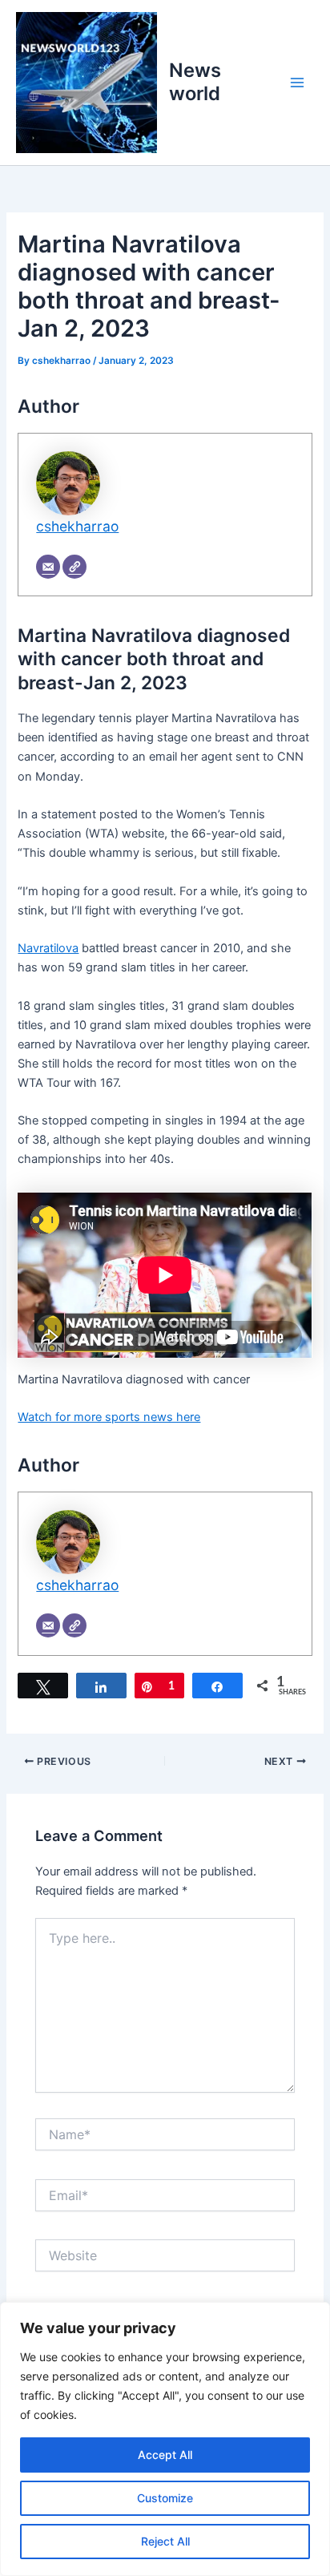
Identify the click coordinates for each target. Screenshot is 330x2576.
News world (195, 81)
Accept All (165, 2455)
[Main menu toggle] (297, 83)
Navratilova (48, 948)
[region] (165, 2439)
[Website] (74, 567)
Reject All (165, 2541)
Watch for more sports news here (109, 1417)
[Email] (48, 567)
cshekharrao (77, 526)
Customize (165, 2498)
